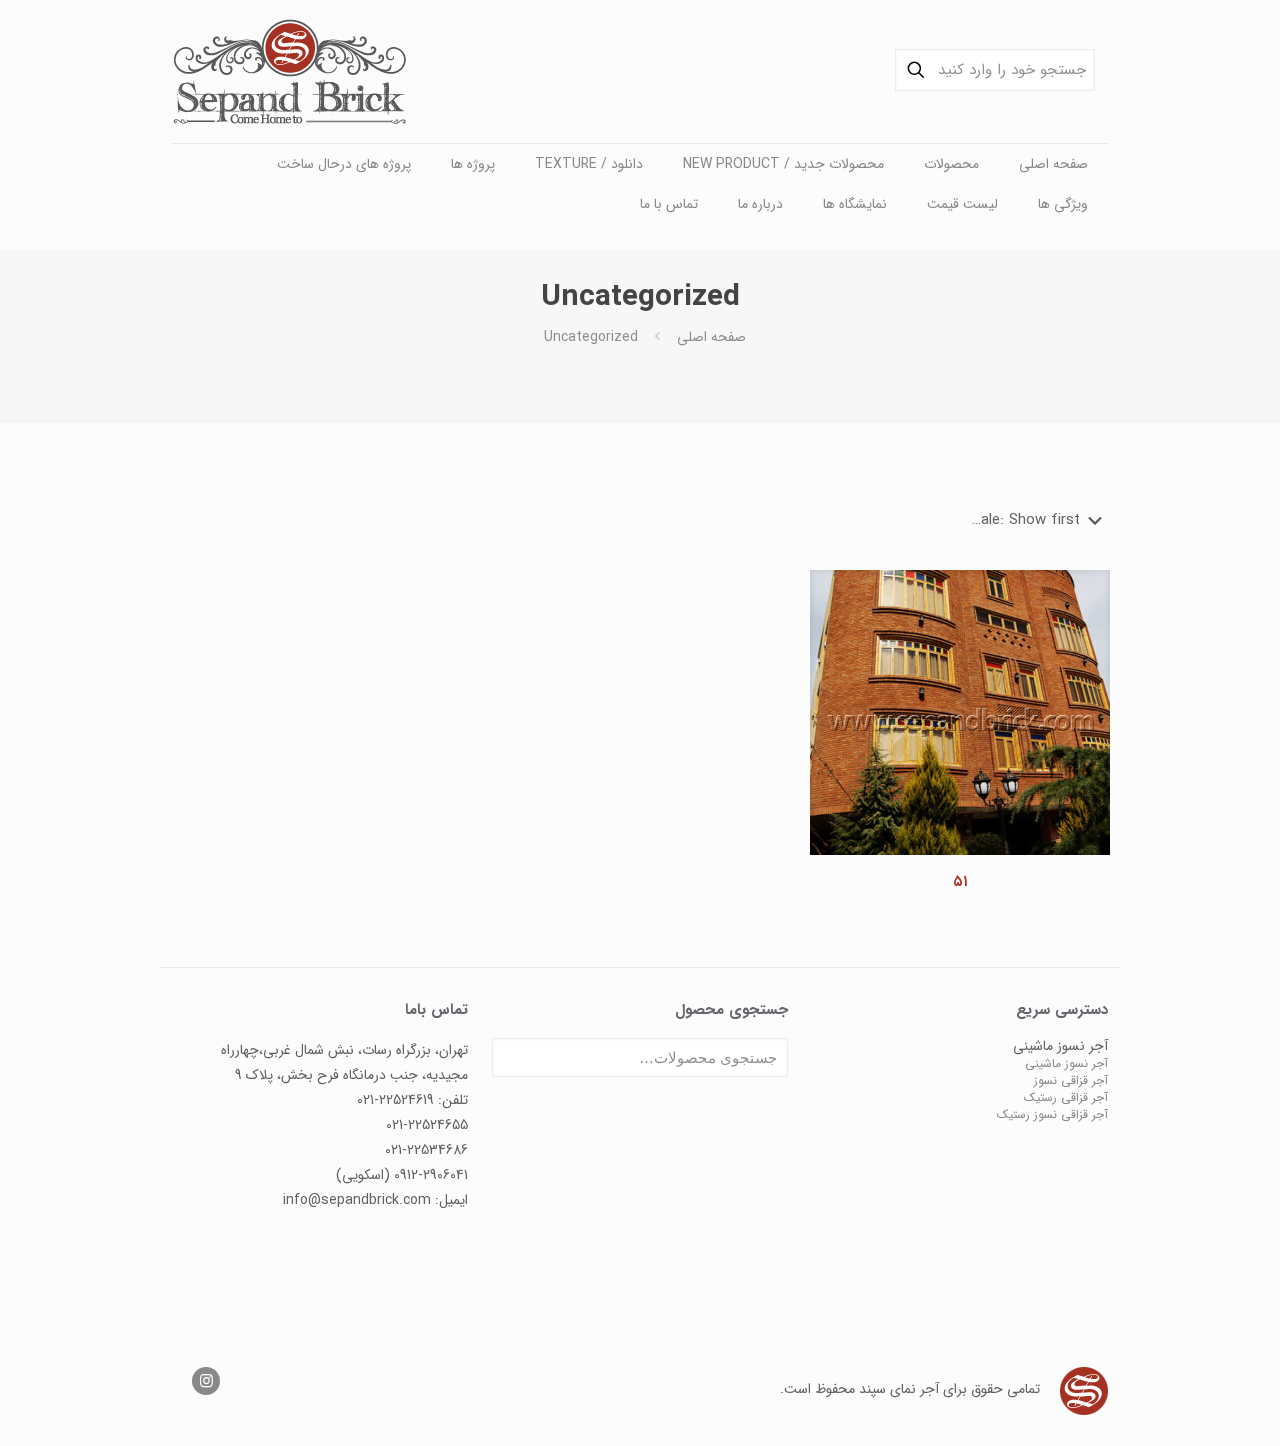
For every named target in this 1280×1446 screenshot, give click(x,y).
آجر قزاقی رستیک (1066, 1097)
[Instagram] (206, 1382)
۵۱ (960, 882)
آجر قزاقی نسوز (1071, 1080)
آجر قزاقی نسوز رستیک (1052, 1114)
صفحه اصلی (711, 337)
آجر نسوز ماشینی (1066, 1063)
